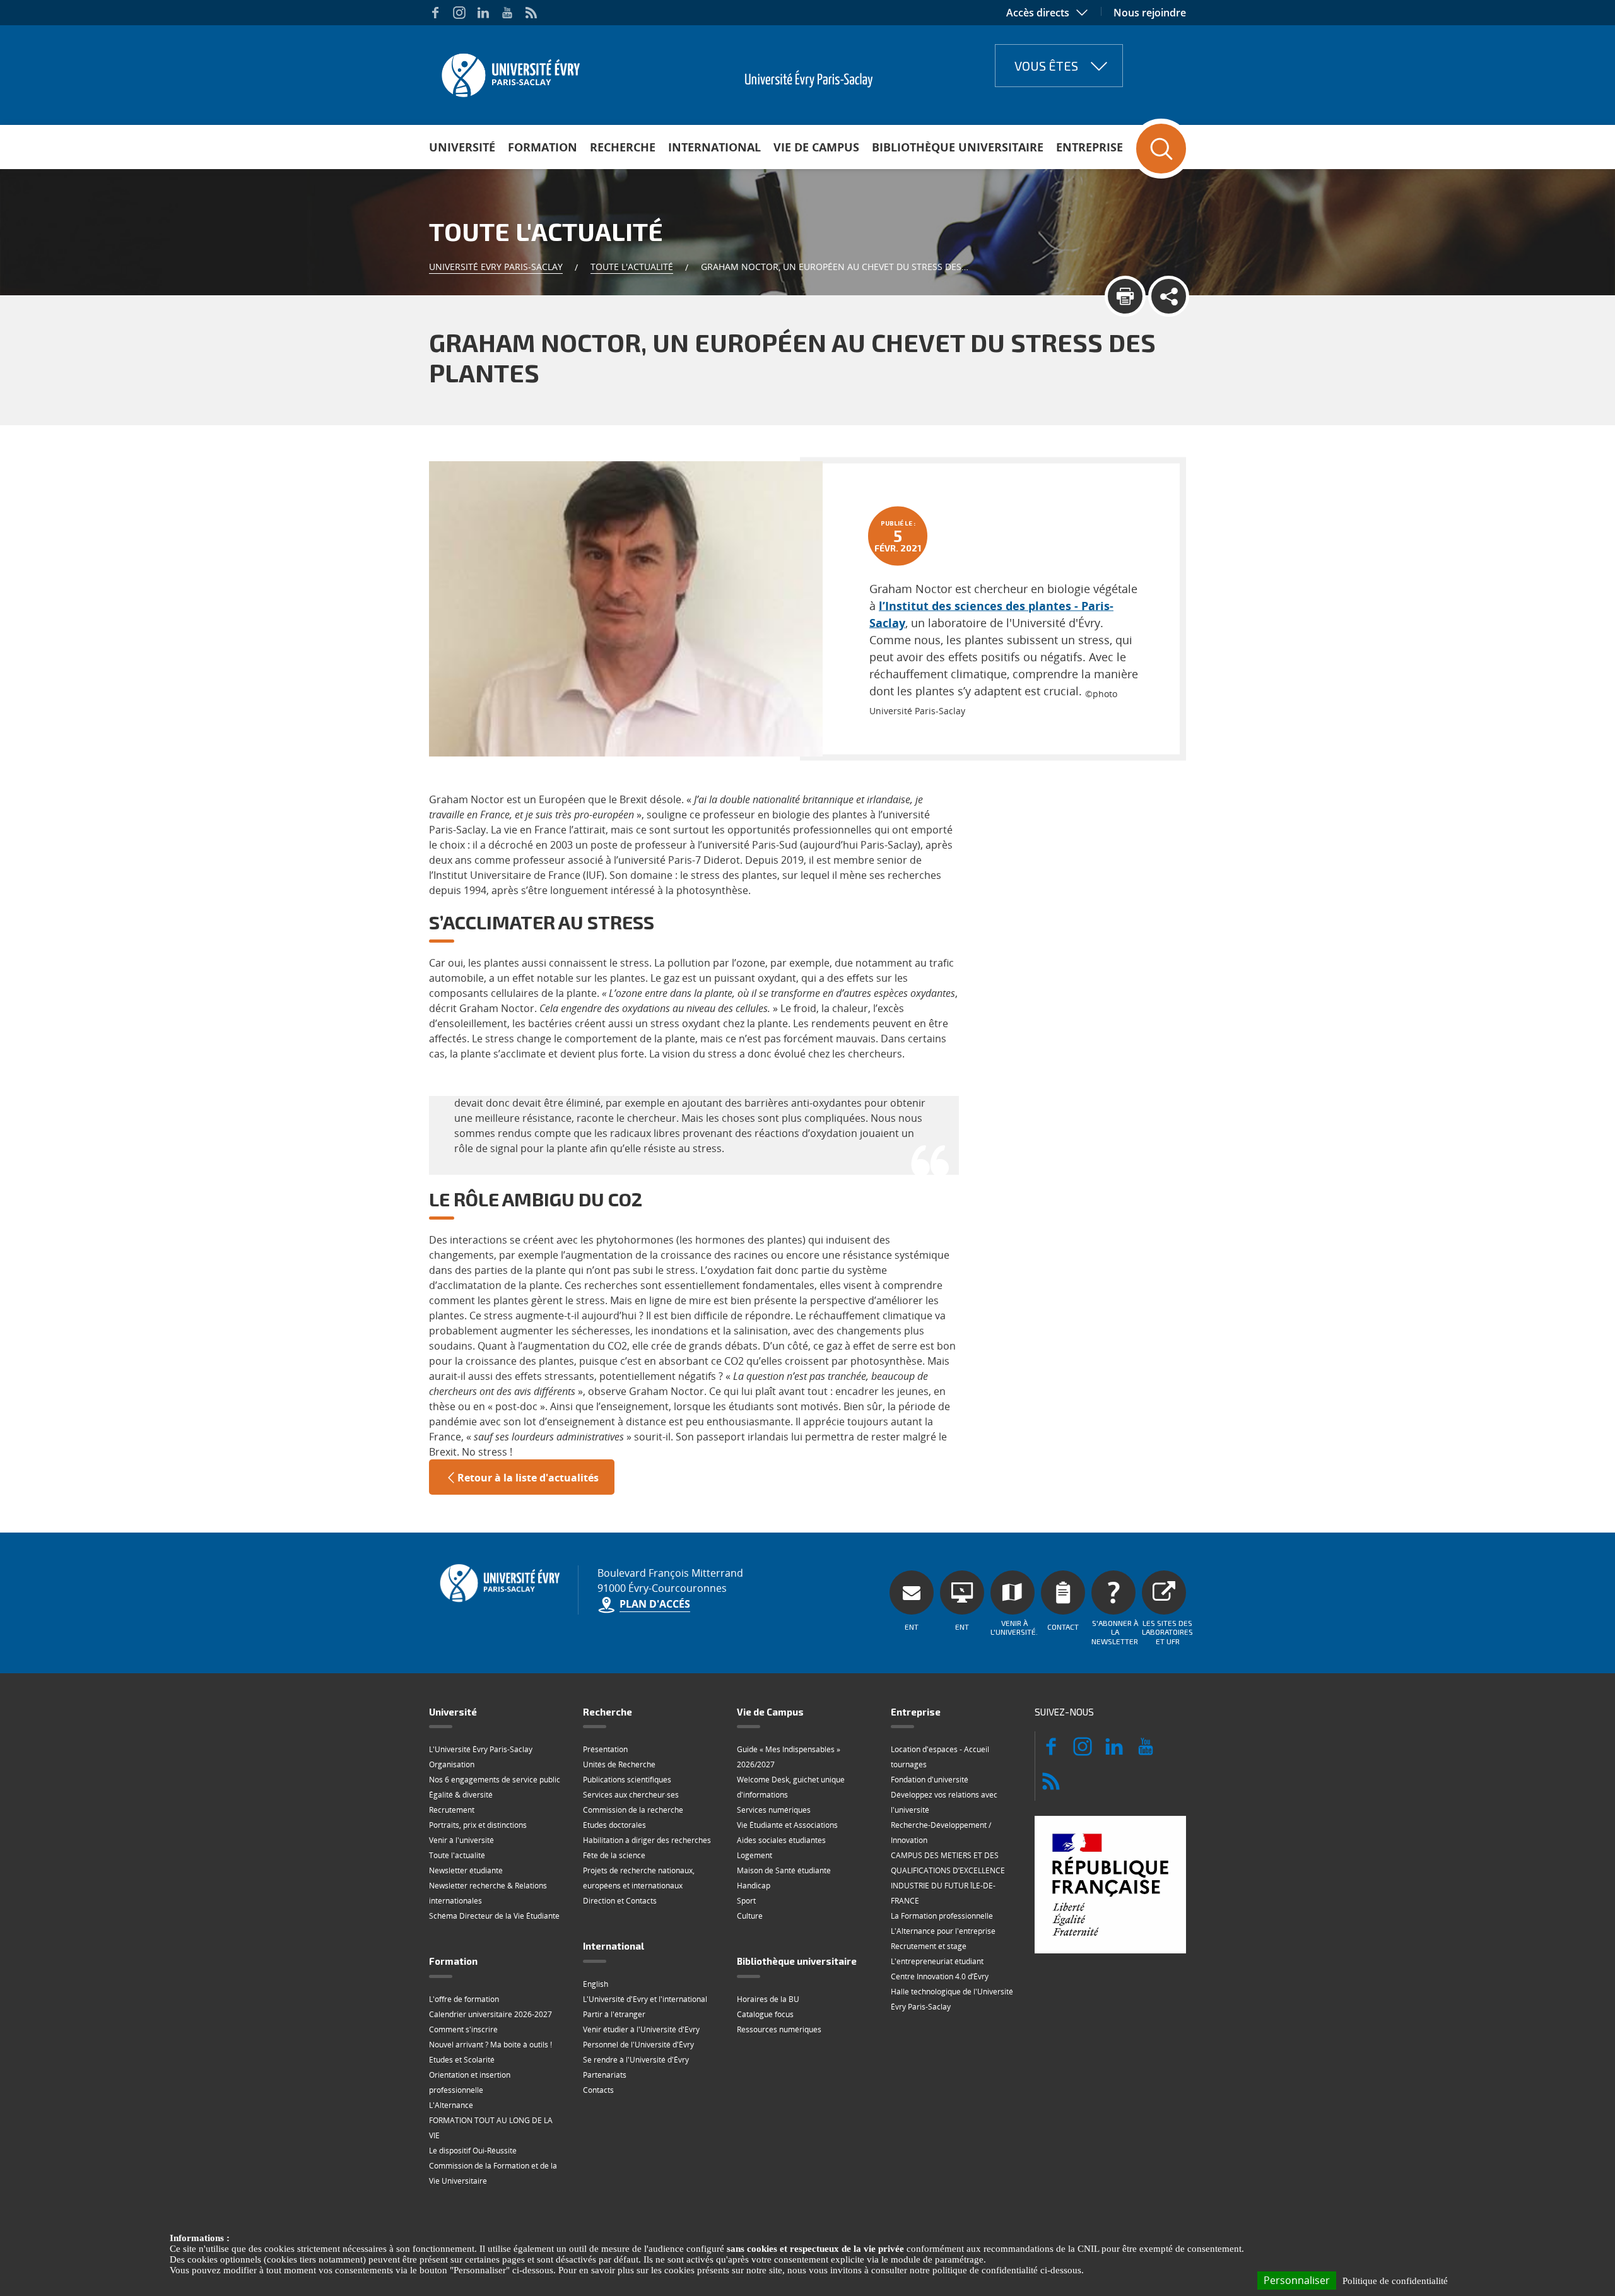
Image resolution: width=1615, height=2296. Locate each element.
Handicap (754, 1886)
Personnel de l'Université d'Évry (638, 2045)
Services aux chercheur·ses (631, 1795)
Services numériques (774, 1810)
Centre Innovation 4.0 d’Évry (940, 1976)
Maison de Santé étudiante (784, 1870)
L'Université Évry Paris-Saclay (481, 1749)
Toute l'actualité (632, 267)
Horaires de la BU (768, 1999)
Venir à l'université (461, 1840)
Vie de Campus (816, 147)
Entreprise (1089, 147)
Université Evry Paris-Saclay (496, 267)
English (596, 1984)
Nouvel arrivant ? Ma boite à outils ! (490, 2045)
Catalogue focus (765, 2014)
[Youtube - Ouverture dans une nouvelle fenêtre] (507, 13)
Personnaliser (1297, 2280)
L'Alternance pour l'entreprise (943, 1931)
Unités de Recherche (619, 1764)
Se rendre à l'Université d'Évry (636, 2060)
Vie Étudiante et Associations (787, 1825)
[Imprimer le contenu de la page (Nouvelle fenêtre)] (1125, 296)
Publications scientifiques (627, 1780)
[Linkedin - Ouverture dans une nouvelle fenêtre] (483, 13)
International (714, 147)
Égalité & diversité (461, 1795)
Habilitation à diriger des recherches (647, 1840)
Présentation (605, 1749)
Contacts (598, 2090)
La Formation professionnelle (942, 1916)
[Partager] (1169, 296)
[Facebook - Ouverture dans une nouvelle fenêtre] (435, 13)
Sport (746, 1901)
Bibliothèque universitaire (958, 147)
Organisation (452, 1764)
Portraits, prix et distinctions (478, 1825)
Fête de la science (614, 1855)
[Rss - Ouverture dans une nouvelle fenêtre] (531, 13)
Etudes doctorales (614, 1825)
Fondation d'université (930, 1780)
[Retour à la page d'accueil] (509, 71)
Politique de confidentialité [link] (1395, 2281)
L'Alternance (451, 2105)
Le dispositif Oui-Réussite (473, 2151)
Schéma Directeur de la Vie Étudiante (494, 1916)
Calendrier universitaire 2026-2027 (490, 2014)
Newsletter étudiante (466, 1870)
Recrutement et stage (929, 1946)
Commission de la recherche (633, 1810)
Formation (543, 147)
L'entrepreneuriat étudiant (937, 1961)
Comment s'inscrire (463, 2029)
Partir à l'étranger (614, 2014)
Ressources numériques (779, 2029)
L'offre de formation (464, 1999)
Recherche (623, 147)
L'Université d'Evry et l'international (645, 1999)
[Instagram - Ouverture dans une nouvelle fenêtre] (459, 13)
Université (462, 147)
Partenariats (605, 2075)
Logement (755, 1855)
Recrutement (452, 1810)
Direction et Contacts (620, 1901)
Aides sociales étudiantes (781, 1840)
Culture (750, 1916)
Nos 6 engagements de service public (495, 1780)
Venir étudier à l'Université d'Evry (641, 2029)
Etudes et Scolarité (462, 2060)
